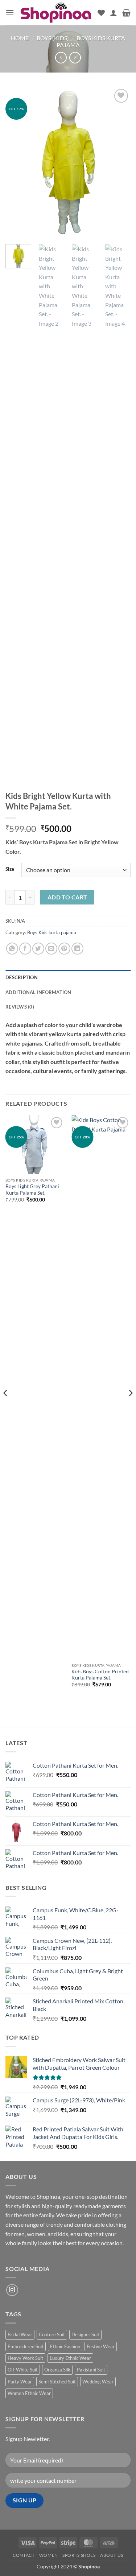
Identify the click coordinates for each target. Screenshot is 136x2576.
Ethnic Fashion (65, 2346)
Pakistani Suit (91, 2370)
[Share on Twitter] (38, 949)
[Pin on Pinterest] (64, 949)
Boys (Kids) (53, 38)
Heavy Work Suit (25, 2358)
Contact (24, 2555)
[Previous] (17, 162)
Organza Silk (57, 2370)
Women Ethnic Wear (29, 2393)
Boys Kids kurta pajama (52, 932)
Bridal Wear (20, 2334)
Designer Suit (85, 2334)
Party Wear (20, 2382)
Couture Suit (52, 2334)
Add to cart (67, 897)
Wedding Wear (98, 2382)
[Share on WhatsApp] (12, 949)
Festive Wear (101, 2346)
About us (112, 2555)
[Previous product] (75, 57)
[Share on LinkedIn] (77, 949)
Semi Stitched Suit (57, 2382)
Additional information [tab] (38, 992)
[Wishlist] (101, 13)
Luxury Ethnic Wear (70, 2358)
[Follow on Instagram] (12, 2290)
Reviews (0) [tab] (20, 1007)
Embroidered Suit (26, 2346)
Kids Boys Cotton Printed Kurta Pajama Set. (100, 1675)
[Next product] (61, 57)
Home (20, 38)
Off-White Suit (23, 2370)
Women (49, 2555)
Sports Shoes (79, 2555)
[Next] (119, 162)
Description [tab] (22, 977)
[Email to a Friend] (51, 949)
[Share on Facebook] (25, 949)
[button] (10, 13)
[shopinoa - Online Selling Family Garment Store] (56, 13)
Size (10, 869)
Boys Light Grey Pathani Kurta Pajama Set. (32, 1190)
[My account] (114, 13)
